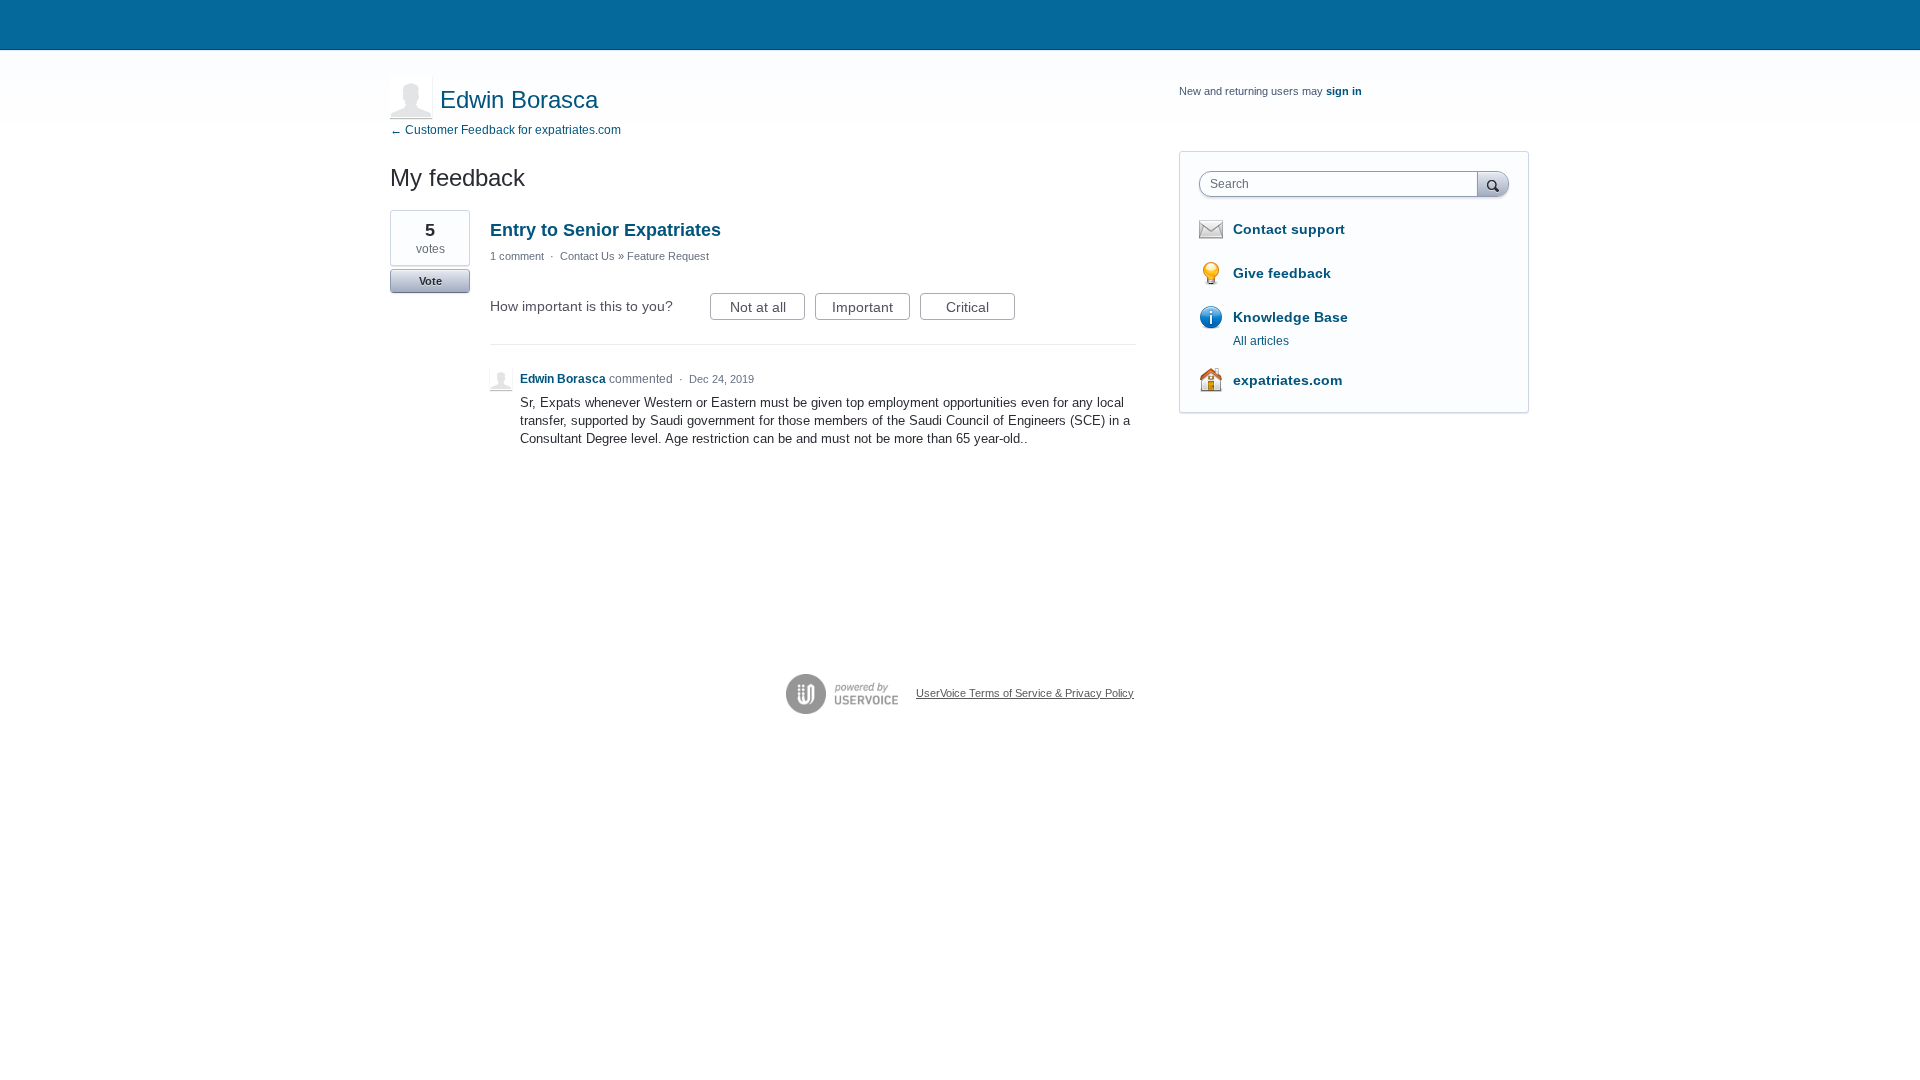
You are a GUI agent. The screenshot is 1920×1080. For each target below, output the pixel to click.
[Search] (1493, 183)
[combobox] (1343, 184)
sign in (1344, 91)
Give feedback (1282, 273)
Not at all (767, 309)
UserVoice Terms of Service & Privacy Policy (1025, 693)
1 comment (517, 256)
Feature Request (668, 256)
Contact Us (587, 256)
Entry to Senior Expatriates (605, 230)
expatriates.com (1287, 380)
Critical (980, 309)
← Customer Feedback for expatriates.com (505, 130)
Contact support (1289, 229)
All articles (1261, 341)
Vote (430, 281)
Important (871, 309)
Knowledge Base (1290, 317)
